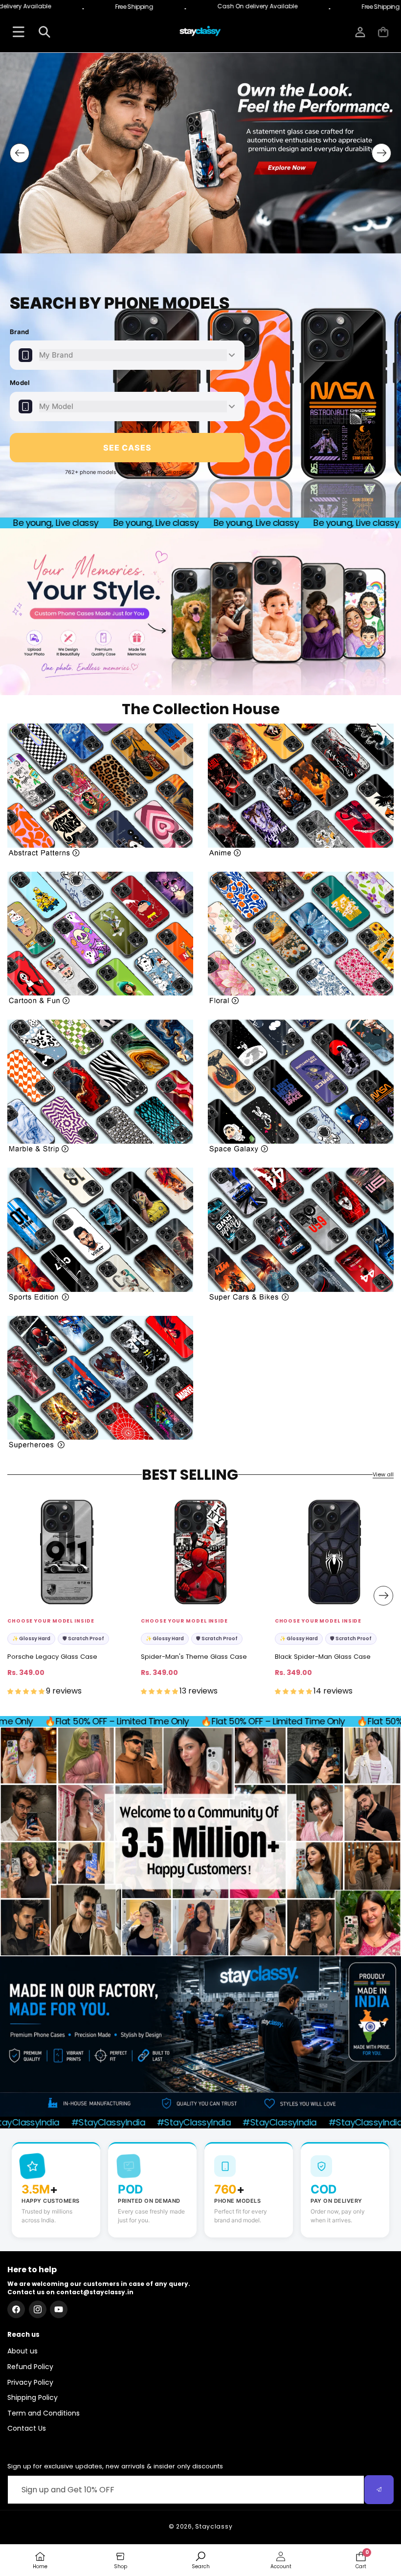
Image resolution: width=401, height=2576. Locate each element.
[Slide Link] (200, 153)
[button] (383, 32)
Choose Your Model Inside (51, 1621)
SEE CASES (127, 448)
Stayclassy (214, 2526)
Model (20, 383)
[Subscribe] (379, 2490)
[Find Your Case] (18, 32)
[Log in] (360, 32)
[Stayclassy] (200, 32)
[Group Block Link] (100, 790)
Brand (20, 332)
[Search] (44, 32)
